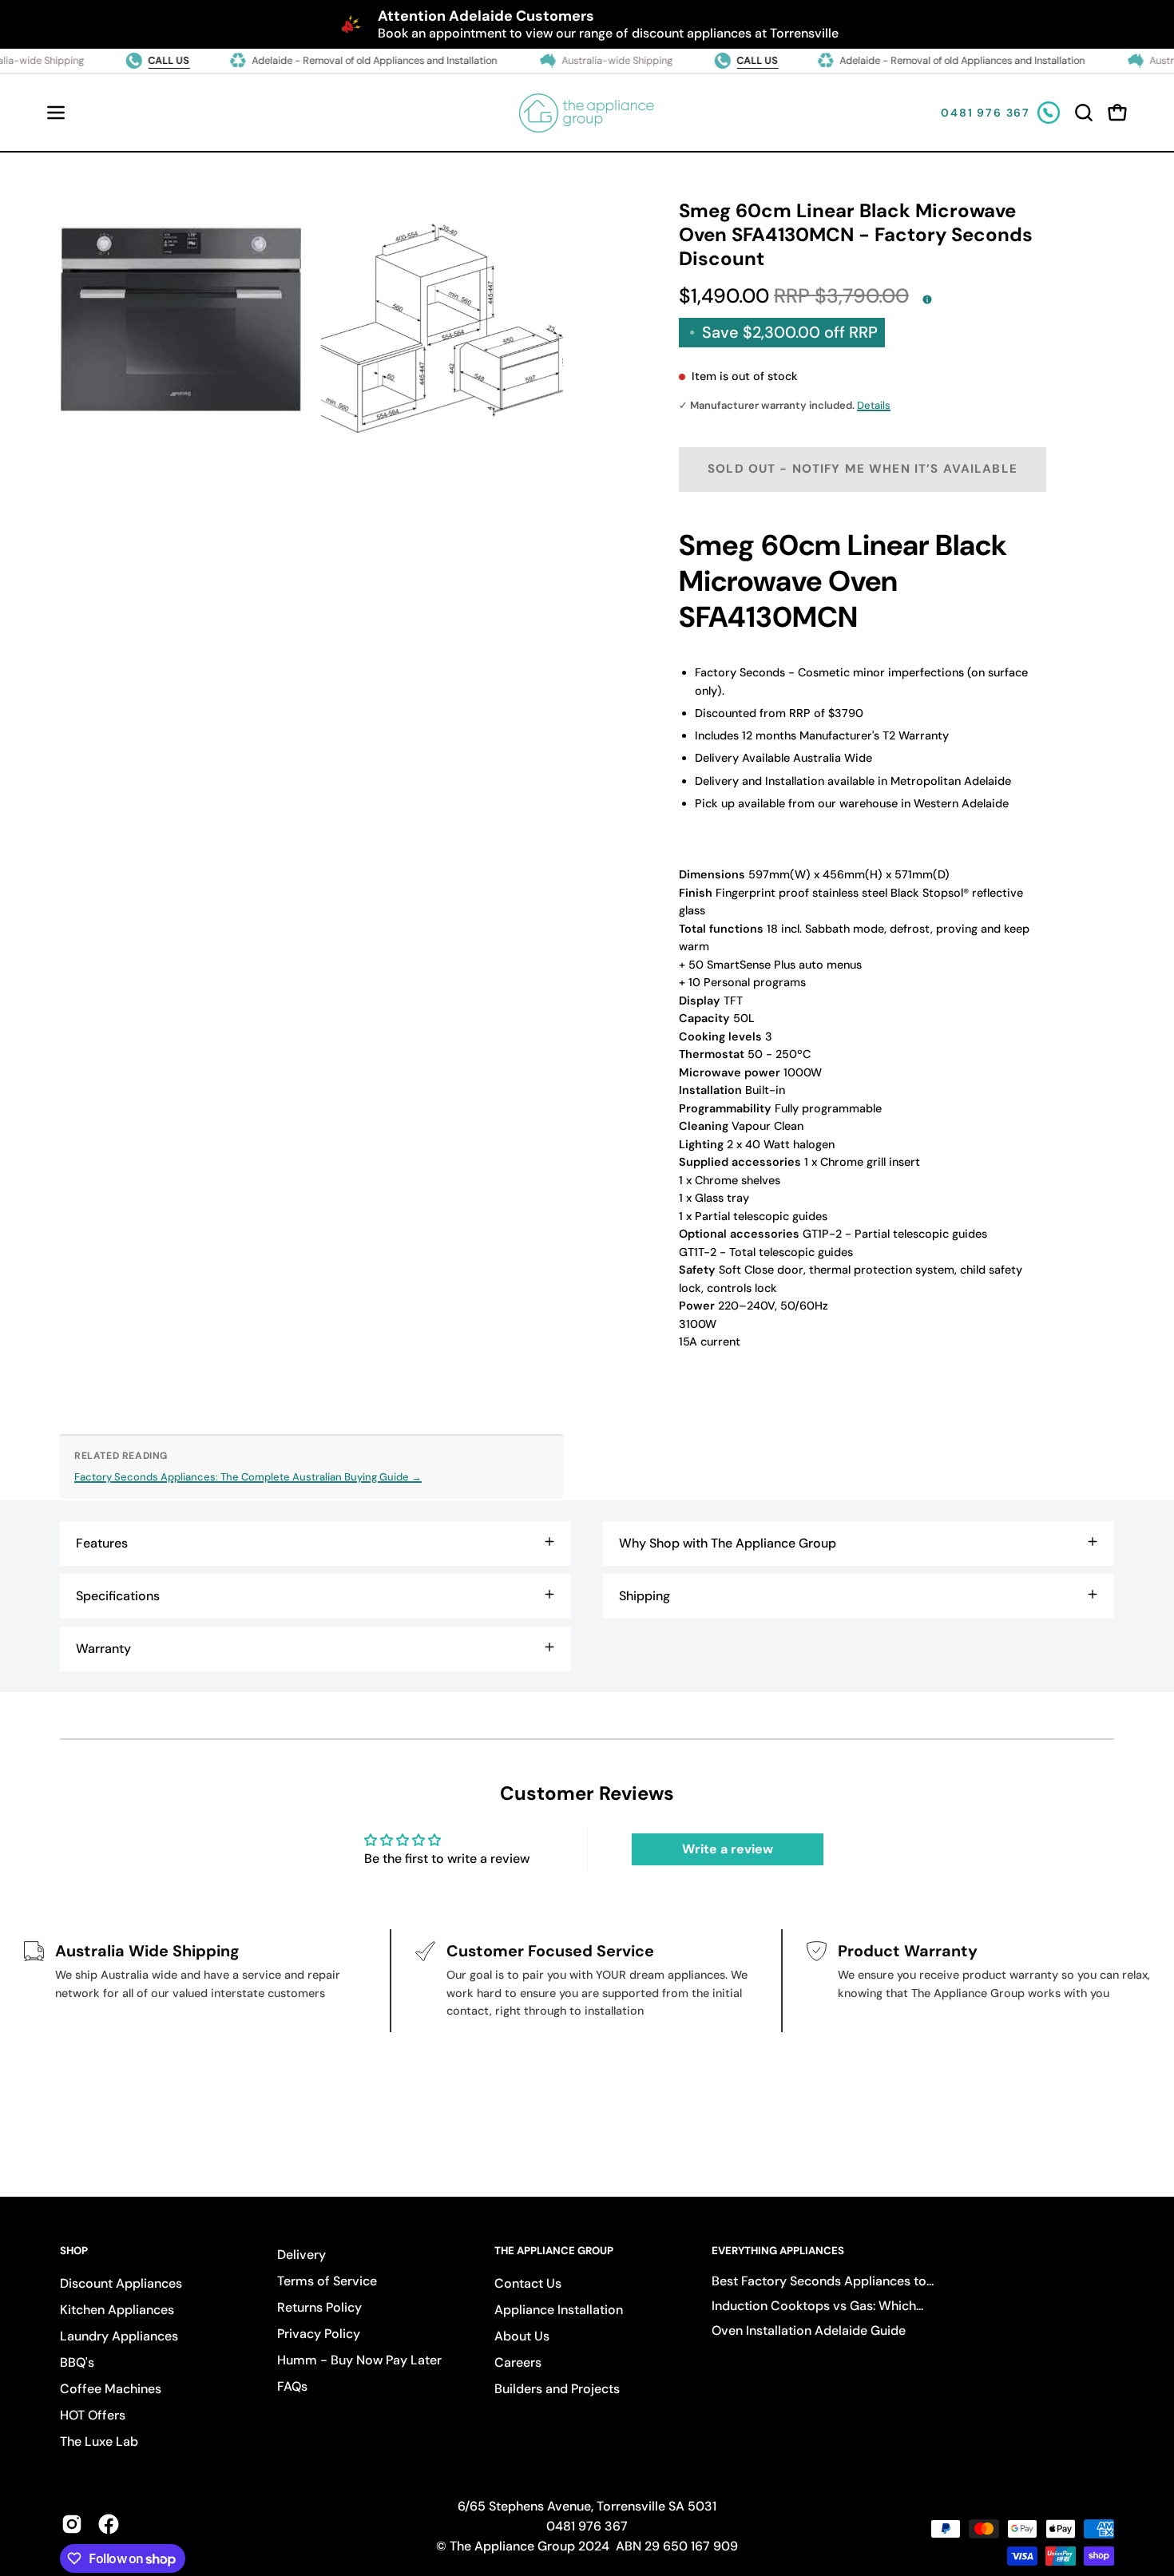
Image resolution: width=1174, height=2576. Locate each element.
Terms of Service (327, 2281)
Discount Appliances (121, 2283)
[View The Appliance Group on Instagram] (72, 2524)
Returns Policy (319, 2307)
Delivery (301, 2255)
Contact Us (528, 2283)
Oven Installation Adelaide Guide (809, 2330)
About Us (522, 2336)
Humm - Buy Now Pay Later (359, 2360)
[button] (1084, 113)
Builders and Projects (557, 2389)
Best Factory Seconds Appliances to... (823, 2281)
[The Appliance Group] (587, 113)
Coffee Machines (111, 2389)
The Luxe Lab (99, 2441)
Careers (518, 2362)
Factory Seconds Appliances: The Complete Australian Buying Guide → (248, 1477)
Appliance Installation (559, 2310)
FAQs (292, 2386)
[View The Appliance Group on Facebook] (109, 2524)
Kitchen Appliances (117, 2310)
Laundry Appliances (119, 2336)
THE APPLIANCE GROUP (554, 2251)
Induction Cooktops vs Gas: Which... (817, 2306)
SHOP (74, 2251)
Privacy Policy (319, 2334)
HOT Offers (93, 2415)
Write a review (728, 1849)
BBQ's (77, 2362)
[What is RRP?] (927, 299)
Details (874, 405)
